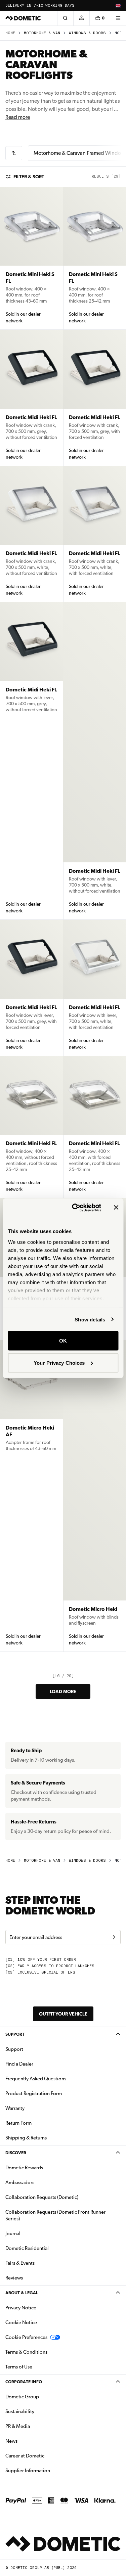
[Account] (81, 18)
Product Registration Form (34, 2093)
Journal (13, 2233)
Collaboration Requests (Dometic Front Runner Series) (55, 2215)
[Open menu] (118, 18)
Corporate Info (24, 2382)
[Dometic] (23, 18)
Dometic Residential (48, 2248)
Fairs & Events (20, 2263)
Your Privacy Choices (59, 1363)
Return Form (18, 2123)
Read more (18, 117)
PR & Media (39, 2426)
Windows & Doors (87, 33)
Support (15, 2034)
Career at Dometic (46, 2456)
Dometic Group (43, 2397)
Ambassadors (20, 2182)
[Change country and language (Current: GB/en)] (118, 5)
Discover (16, 2153)
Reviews (14, 2278)
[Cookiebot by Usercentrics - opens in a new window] (75, 1208)
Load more (63, 1691)
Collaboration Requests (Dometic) (42, 2197)
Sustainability (20, 2411)
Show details (90, 1319)
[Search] (65, 18)
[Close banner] (116, 1208)
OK (63, 1341)
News (33, 2441)
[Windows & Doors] (14, 153)
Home (10, 33)
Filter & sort (29, 177)
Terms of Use (19, 2367)
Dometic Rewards (24, 2168)
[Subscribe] (114, 1937)
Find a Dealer (19, 2064)
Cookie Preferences (26, 2337)
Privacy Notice (21, 2308)
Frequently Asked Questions (36, 2079)
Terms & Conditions (26, 2352)
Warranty (15, 2108)
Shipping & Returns (26, 2138)
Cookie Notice (21, 2322)
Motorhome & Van (42, 33)
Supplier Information (28, 2471)
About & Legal (22, 2293)
